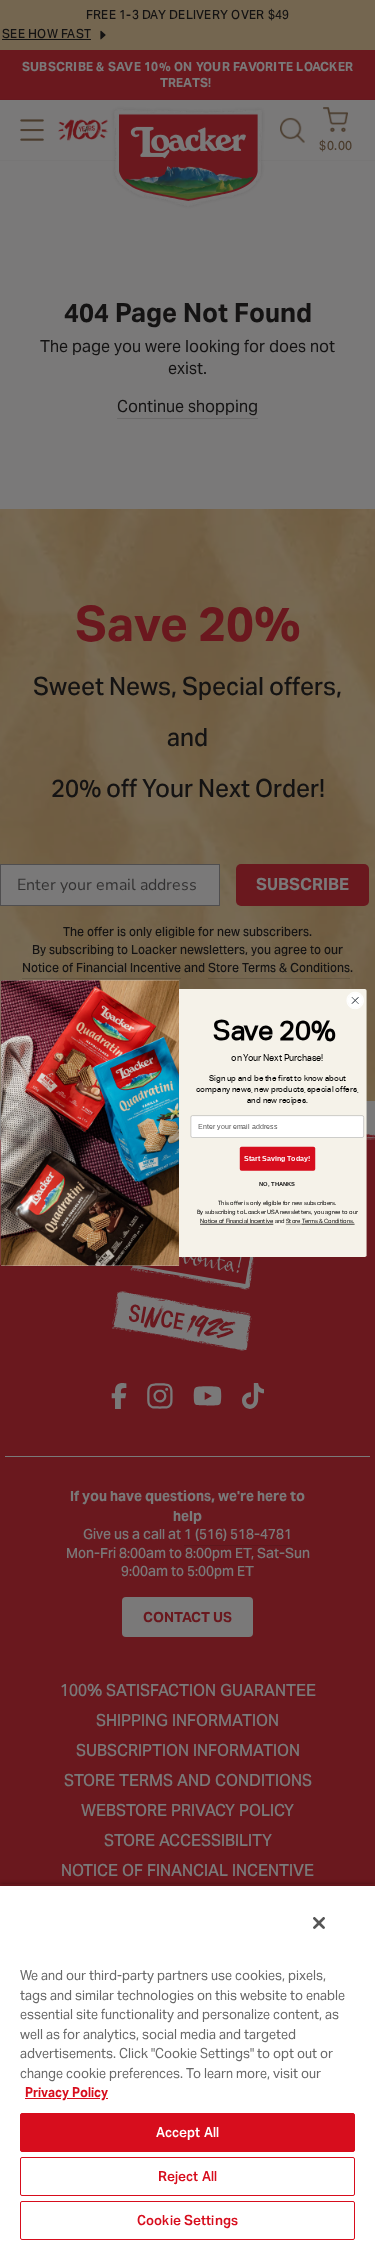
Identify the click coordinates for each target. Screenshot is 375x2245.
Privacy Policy (66, 2092)
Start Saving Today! (277, 1158)
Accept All (187, 2132)
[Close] (319, 1923)
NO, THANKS (277, 1183)
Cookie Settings (187, 2220)
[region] (187, 2064)
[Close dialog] (355, 1000)
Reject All (187, 2176)
